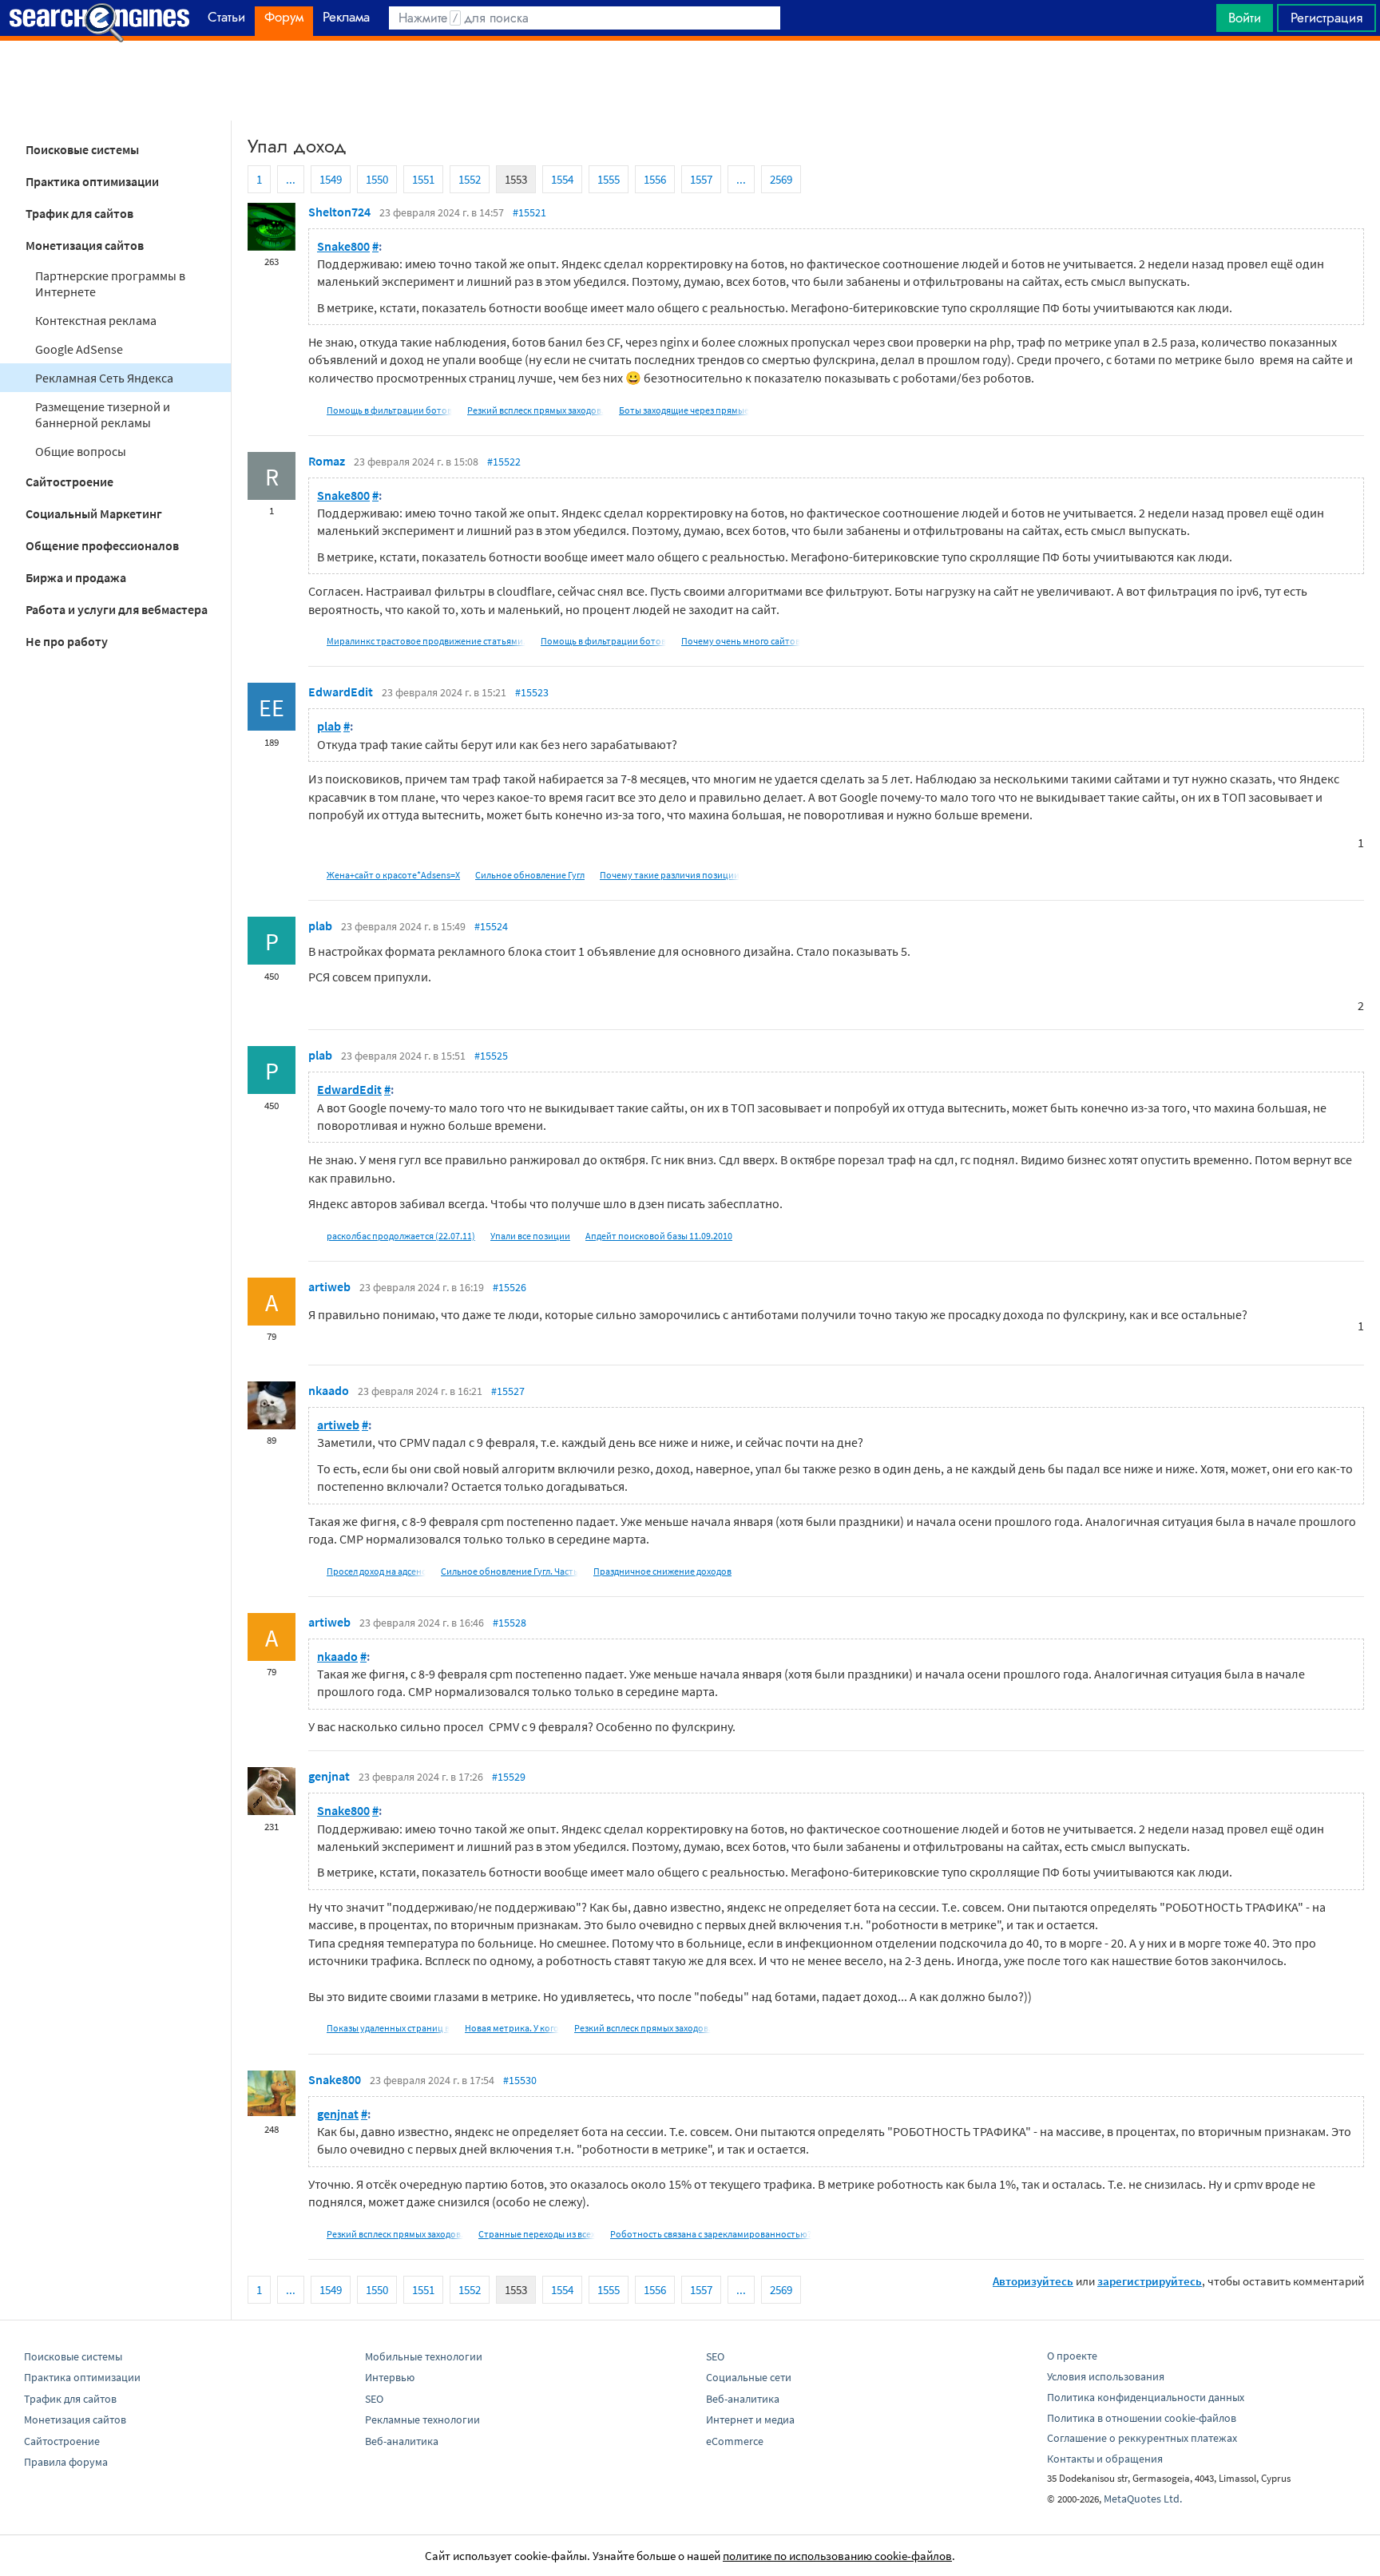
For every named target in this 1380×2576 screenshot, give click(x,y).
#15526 (510, 1287)
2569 (781, 179)
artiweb (329, 1286)
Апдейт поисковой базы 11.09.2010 (659, 1236)
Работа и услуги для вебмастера (117, 609)
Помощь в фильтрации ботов (389, 410)
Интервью (390, 2377)
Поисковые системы (82, 149)
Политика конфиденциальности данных (1146, 2397)
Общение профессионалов (102, 545)
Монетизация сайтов (85, 245)
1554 (562, 179)
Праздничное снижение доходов (662, 1571)
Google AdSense (79, 349)
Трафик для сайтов (79, 213)
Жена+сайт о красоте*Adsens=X (393, 875)
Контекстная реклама (96, 320)
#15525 (491, 1056)
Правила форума (66, 2462)
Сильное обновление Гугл (530, 875)
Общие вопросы (81, 451)
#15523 (532, 692)
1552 (470, 179)
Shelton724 (339, 212)
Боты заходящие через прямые (684, 410)
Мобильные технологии (424, 2356)
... (291, 179)
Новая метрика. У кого (512, 2028)
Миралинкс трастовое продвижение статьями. (426, 641)
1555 (609, 179)
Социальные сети (749, 2377)
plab (329, 726)
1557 (701, 179)
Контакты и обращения (1105, 2459)
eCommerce (735, 2441)
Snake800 (343, 246)
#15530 (520, 2080)
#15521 (529, 212)
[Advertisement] (690, 81)
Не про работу (67, 641)
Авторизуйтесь (1033, 2281)
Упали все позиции (530, 1236)
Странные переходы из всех (537, 2234)
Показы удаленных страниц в (388, 2028)
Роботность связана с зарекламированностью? (711, 2234)
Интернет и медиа (750, 2419)
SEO (374, 2399)
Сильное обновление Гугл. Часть (510, 1571)
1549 (331, 179)
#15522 (504, 462)
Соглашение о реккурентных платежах (1142, 2438)
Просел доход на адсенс (376, 1571)
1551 (423, 179)
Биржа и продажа (76, 577)
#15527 (508, 1391)
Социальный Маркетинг (94, 513)
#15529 (509, 1777)
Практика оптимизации (92, 181)
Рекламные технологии (422, 2419)
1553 (516, 179)
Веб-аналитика (402, 2441)
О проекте (1072, 2356)
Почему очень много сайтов (741, 641)
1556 (655, 179)
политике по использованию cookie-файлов (837, 2556)
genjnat (329, 1776)
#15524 (491, 926)
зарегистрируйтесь (1150, 2281)
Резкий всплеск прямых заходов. (535, 410)
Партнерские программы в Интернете (110, 283)
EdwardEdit (341, 692)
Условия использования (1106, 2376)
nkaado (329, 1390)
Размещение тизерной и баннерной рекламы (103, 414)
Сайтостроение (69, 482)
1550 (377, 179)
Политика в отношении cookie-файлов (1142, 2418)
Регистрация (1326, 18)
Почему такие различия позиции (670, 875)
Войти (1245, 18)
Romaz (327, 461)
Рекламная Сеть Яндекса (104, 378)
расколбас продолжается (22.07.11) (401, 1236)
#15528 (510, 1623)
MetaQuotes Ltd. (1143, 2499)
